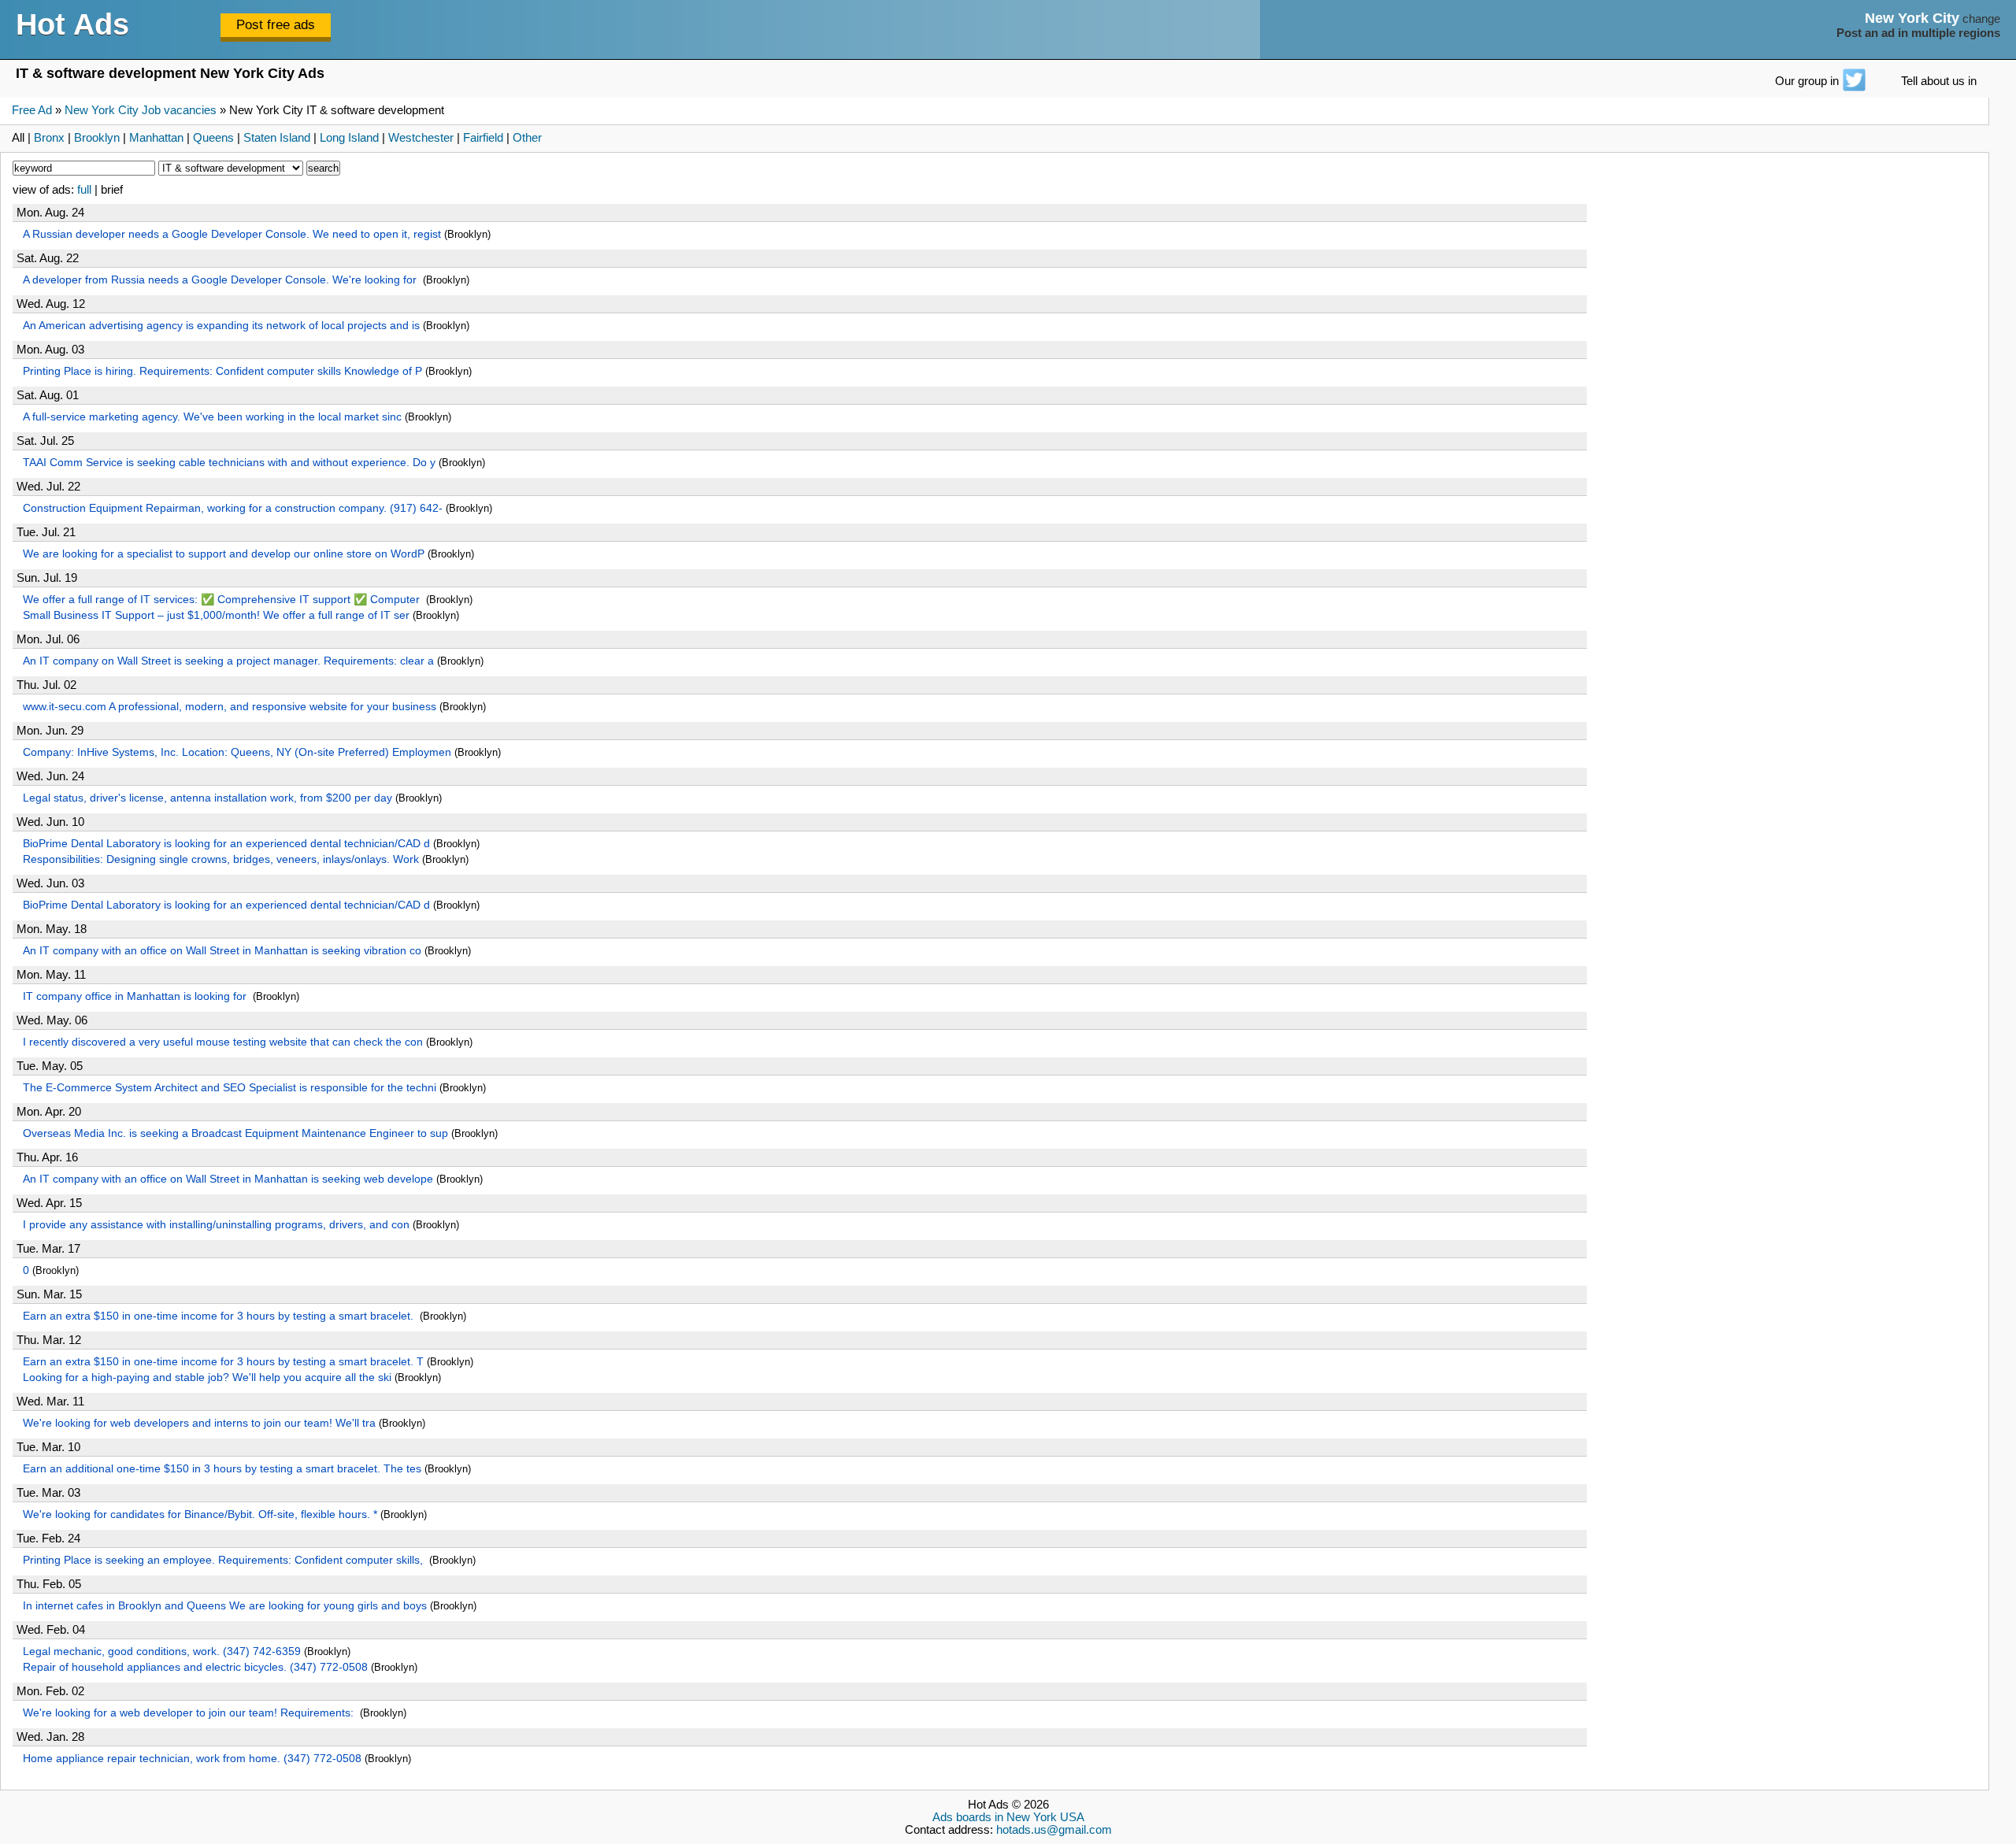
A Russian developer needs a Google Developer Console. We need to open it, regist (232, 234)
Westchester (421, 138)
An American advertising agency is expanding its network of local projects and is (221, 325)
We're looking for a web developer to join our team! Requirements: (190, 1713)
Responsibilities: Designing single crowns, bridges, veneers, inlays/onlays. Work (221, 859)
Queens (213, 138)
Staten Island (277, 138)
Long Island (349, 138)
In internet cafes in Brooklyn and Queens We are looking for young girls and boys (225, 1605)
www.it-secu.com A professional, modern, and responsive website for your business (230, 706)
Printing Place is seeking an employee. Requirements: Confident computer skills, (224, 1560)
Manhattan (156, 138)
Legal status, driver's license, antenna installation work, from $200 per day (208, 798)
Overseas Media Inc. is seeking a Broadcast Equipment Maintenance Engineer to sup (235, 1133)
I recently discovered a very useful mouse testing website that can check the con (223, 1042)
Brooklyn (97, 138)
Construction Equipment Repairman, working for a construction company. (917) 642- (233, 508)
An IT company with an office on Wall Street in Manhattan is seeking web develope (228, 1179)
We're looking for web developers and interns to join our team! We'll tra (199, 1423)
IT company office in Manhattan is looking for (136, 996)
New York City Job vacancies (141, 110)
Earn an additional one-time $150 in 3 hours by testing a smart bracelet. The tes (222, 1468)
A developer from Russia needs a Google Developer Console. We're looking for (221, 280)
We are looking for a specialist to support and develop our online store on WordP (224, 554)
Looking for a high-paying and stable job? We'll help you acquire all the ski (207, 1377)
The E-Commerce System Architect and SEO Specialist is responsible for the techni (230, 1087)
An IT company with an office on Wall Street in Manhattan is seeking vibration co (222, 950)
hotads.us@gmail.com (1054, 1830)
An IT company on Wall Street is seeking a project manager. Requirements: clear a (228, 661)
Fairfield (483, 138)
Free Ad (32, 110)
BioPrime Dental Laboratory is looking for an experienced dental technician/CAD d (226, 843)
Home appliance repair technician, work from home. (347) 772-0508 (192, 1758)
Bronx (49, 138)
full (84, 190)
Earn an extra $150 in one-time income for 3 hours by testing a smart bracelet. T (223, 1361)
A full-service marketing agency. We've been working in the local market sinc (212, 417)
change (1981, 19)
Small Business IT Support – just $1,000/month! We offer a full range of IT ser (216, 615)
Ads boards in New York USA (1008, 1817)
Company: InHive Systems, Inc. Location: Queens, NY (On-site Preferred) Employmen (237, 752)
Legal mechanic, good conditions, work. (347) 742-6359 (162, 1651)
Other (527, 138)
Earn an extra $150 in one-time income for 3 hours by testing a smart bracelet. (220, 1316)
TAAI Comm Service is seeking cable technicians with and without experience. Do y (229, 462)
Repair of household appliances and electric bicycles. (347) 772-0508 (195, 1667)
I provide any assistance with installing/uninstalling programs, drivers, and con (216, 1224)
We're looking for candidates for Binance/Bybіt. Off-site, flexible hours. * (200, 1514)
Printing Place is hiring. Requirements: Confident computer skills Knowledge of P (222, 371)
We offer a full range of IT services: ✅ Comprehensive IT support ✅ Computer (223, 599)
